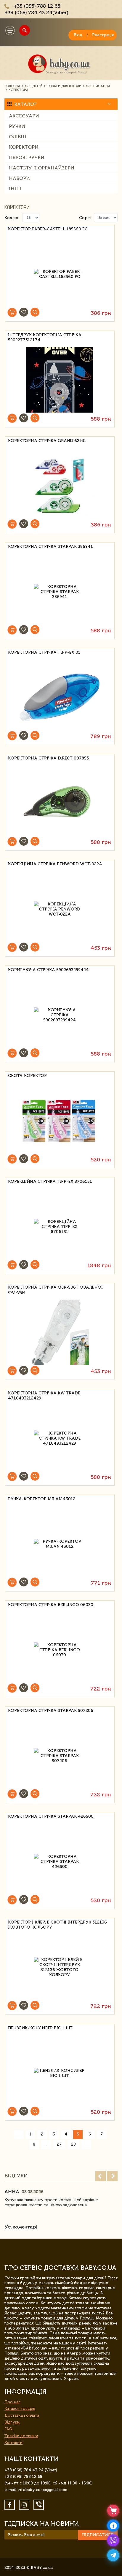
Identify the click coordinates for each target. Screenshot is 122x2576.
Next (112, 2176)
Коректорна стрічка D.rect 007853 (48, 758)
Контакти (13, 2443)
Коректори (24, 147)
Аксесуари (24, 116)
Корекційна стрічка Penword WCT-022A (55, 864)
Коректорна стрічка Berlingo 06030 (51, 1605)
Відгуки (12, 2422)
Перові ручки (27, 157)
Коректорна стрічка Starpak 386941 (50, 547)
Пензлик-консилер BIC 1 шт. (41, 2028)
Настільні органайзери (42, 168)
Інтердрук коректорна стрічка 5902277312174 (45, 337)
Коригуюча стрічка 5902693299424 (48, 970)
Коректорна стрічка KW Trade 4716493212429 (44, 1396)
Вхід (78, 35)
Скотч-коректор (27, 1076)
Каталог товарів (20, 2408)
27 (59, 2144)
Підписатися (98, 2535)
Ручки (17, 126)
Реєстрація (103, 35)
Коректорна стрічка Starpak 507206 (51, 1711)
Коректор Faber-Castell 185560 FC (48, 229)
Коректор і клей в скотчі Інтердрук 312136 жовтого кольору (57, 1925)
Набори (19, 178)
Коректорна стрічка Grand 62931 (47, 441)
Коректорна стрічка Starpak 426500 (51, 1816)
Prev (101, 2176)
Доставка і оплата (22, 2415)
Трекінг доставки (21, 2436)
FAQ (8, 2429)
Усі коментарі (21, 2227)
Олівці (18, 137)
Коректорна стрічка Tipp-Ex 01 (44, 652)
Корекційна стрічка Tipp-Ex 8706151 (50, 1181)
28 (73, 2144)
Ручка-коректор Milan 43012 (42, 1499)
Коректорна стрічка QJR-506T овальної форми (55, 1290)
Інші (15, 189)
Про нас (12, 2402)
